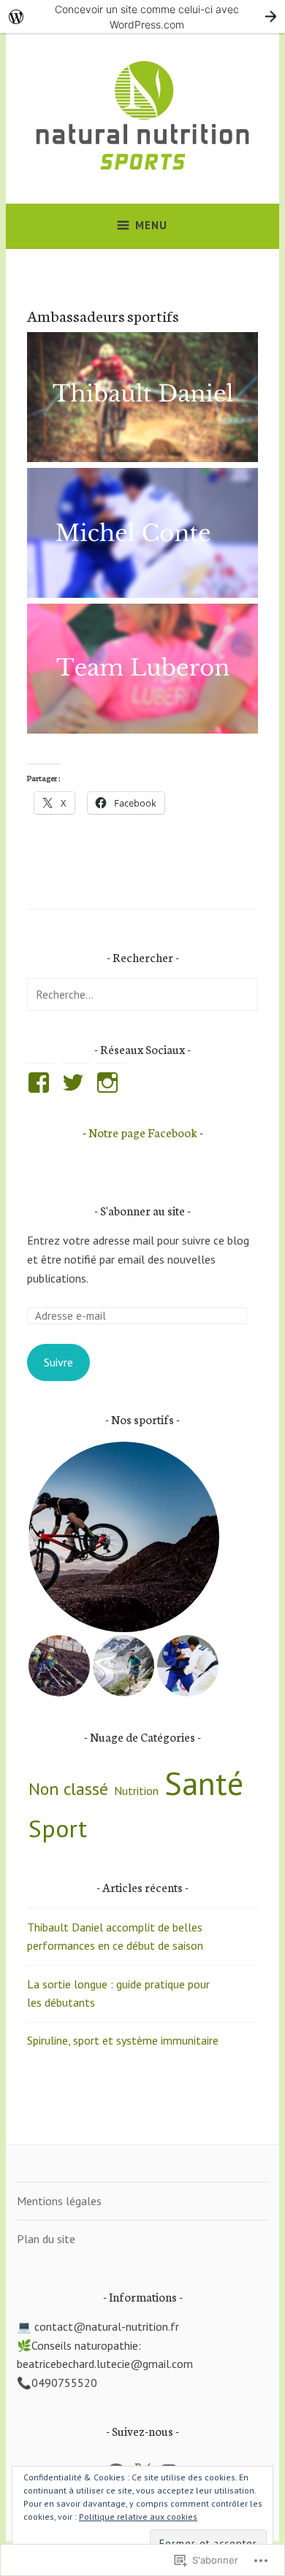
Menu (151, 225)
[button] (124, 1537)
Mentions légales (59, 2201)
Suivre (58, 1362)
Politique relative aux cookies (138, 2517)
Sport (58, 1828)
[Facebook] (41, 1083)
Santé (204, 1783)
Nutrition (136, 1791)
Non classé (68, 1789)
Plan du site (46, 2239)
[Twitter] (76, 1083)
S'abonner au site (142, 1210)
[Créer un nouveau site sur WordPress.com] (142, 16)
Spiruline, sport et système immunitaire (123, 2040)
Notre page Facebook (143, 1132)
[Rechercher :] (143, 994)
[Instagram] (110, 1083)
